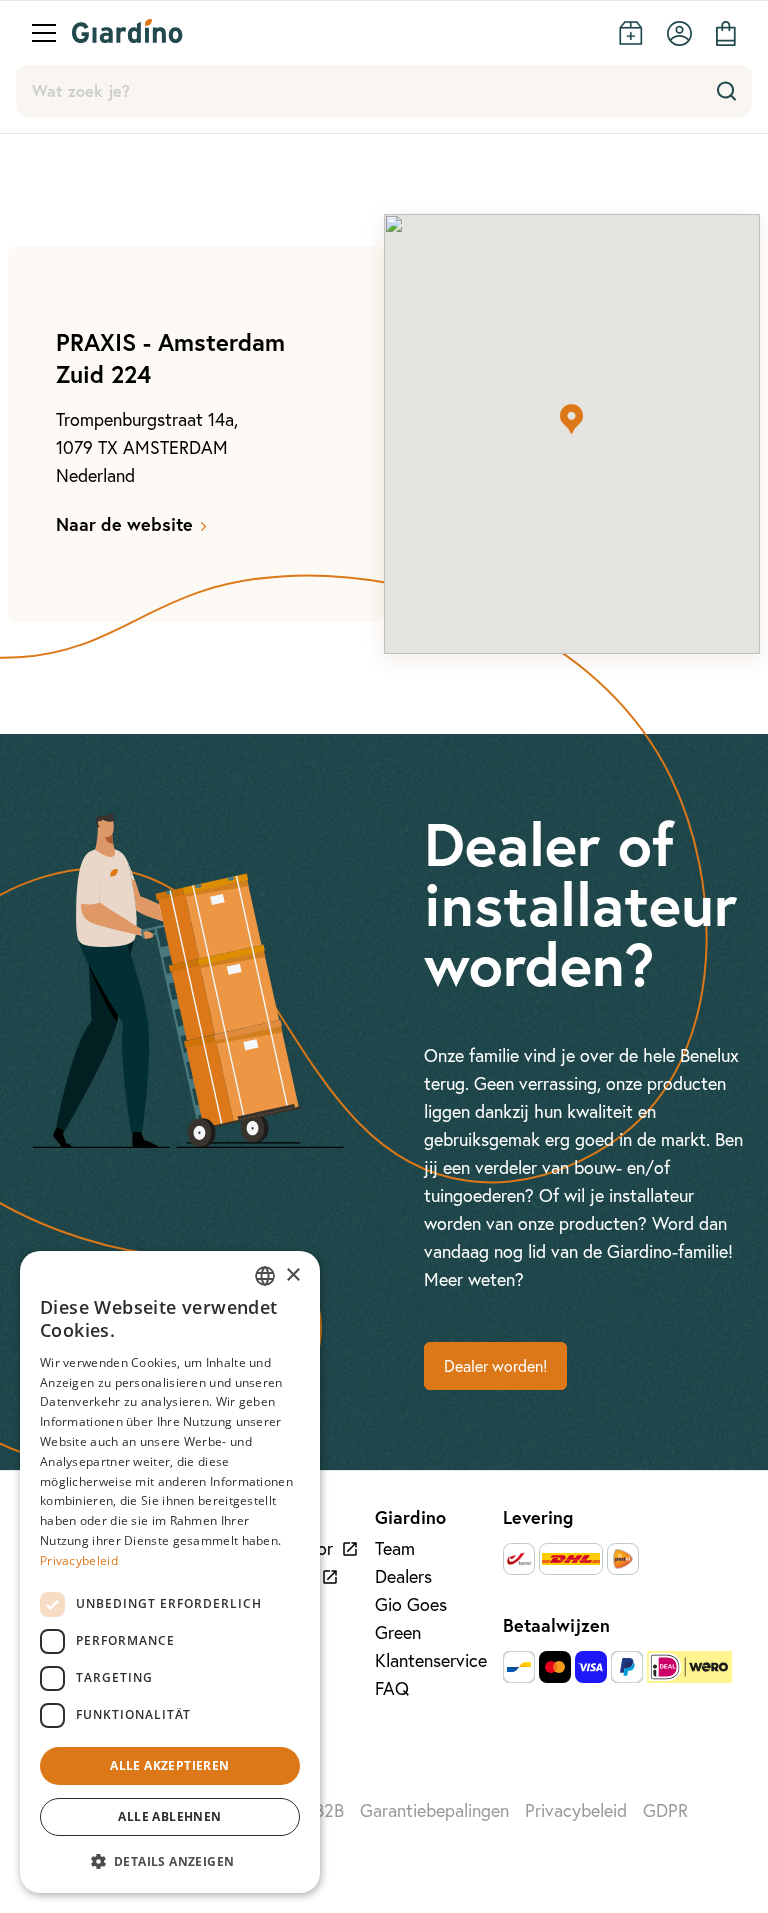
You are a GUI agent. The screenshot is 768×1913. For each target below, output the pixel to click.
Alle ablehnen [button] (169, 1816)
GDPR (665, 1810)
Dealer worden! (495, 1366)
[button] (572, 419)
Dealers (403, 1576)
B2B (329, 1810)
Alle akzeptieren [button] (169, 1765)
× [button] (292, 1275)
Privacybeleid (576, 1810)
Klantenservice (431, 1660)
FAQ (392, 1688)
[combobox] (265, 1276)
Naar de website (124, 524)
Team (395, 1548)
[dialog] (170, 1572)
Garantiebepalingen (434, 1810)
